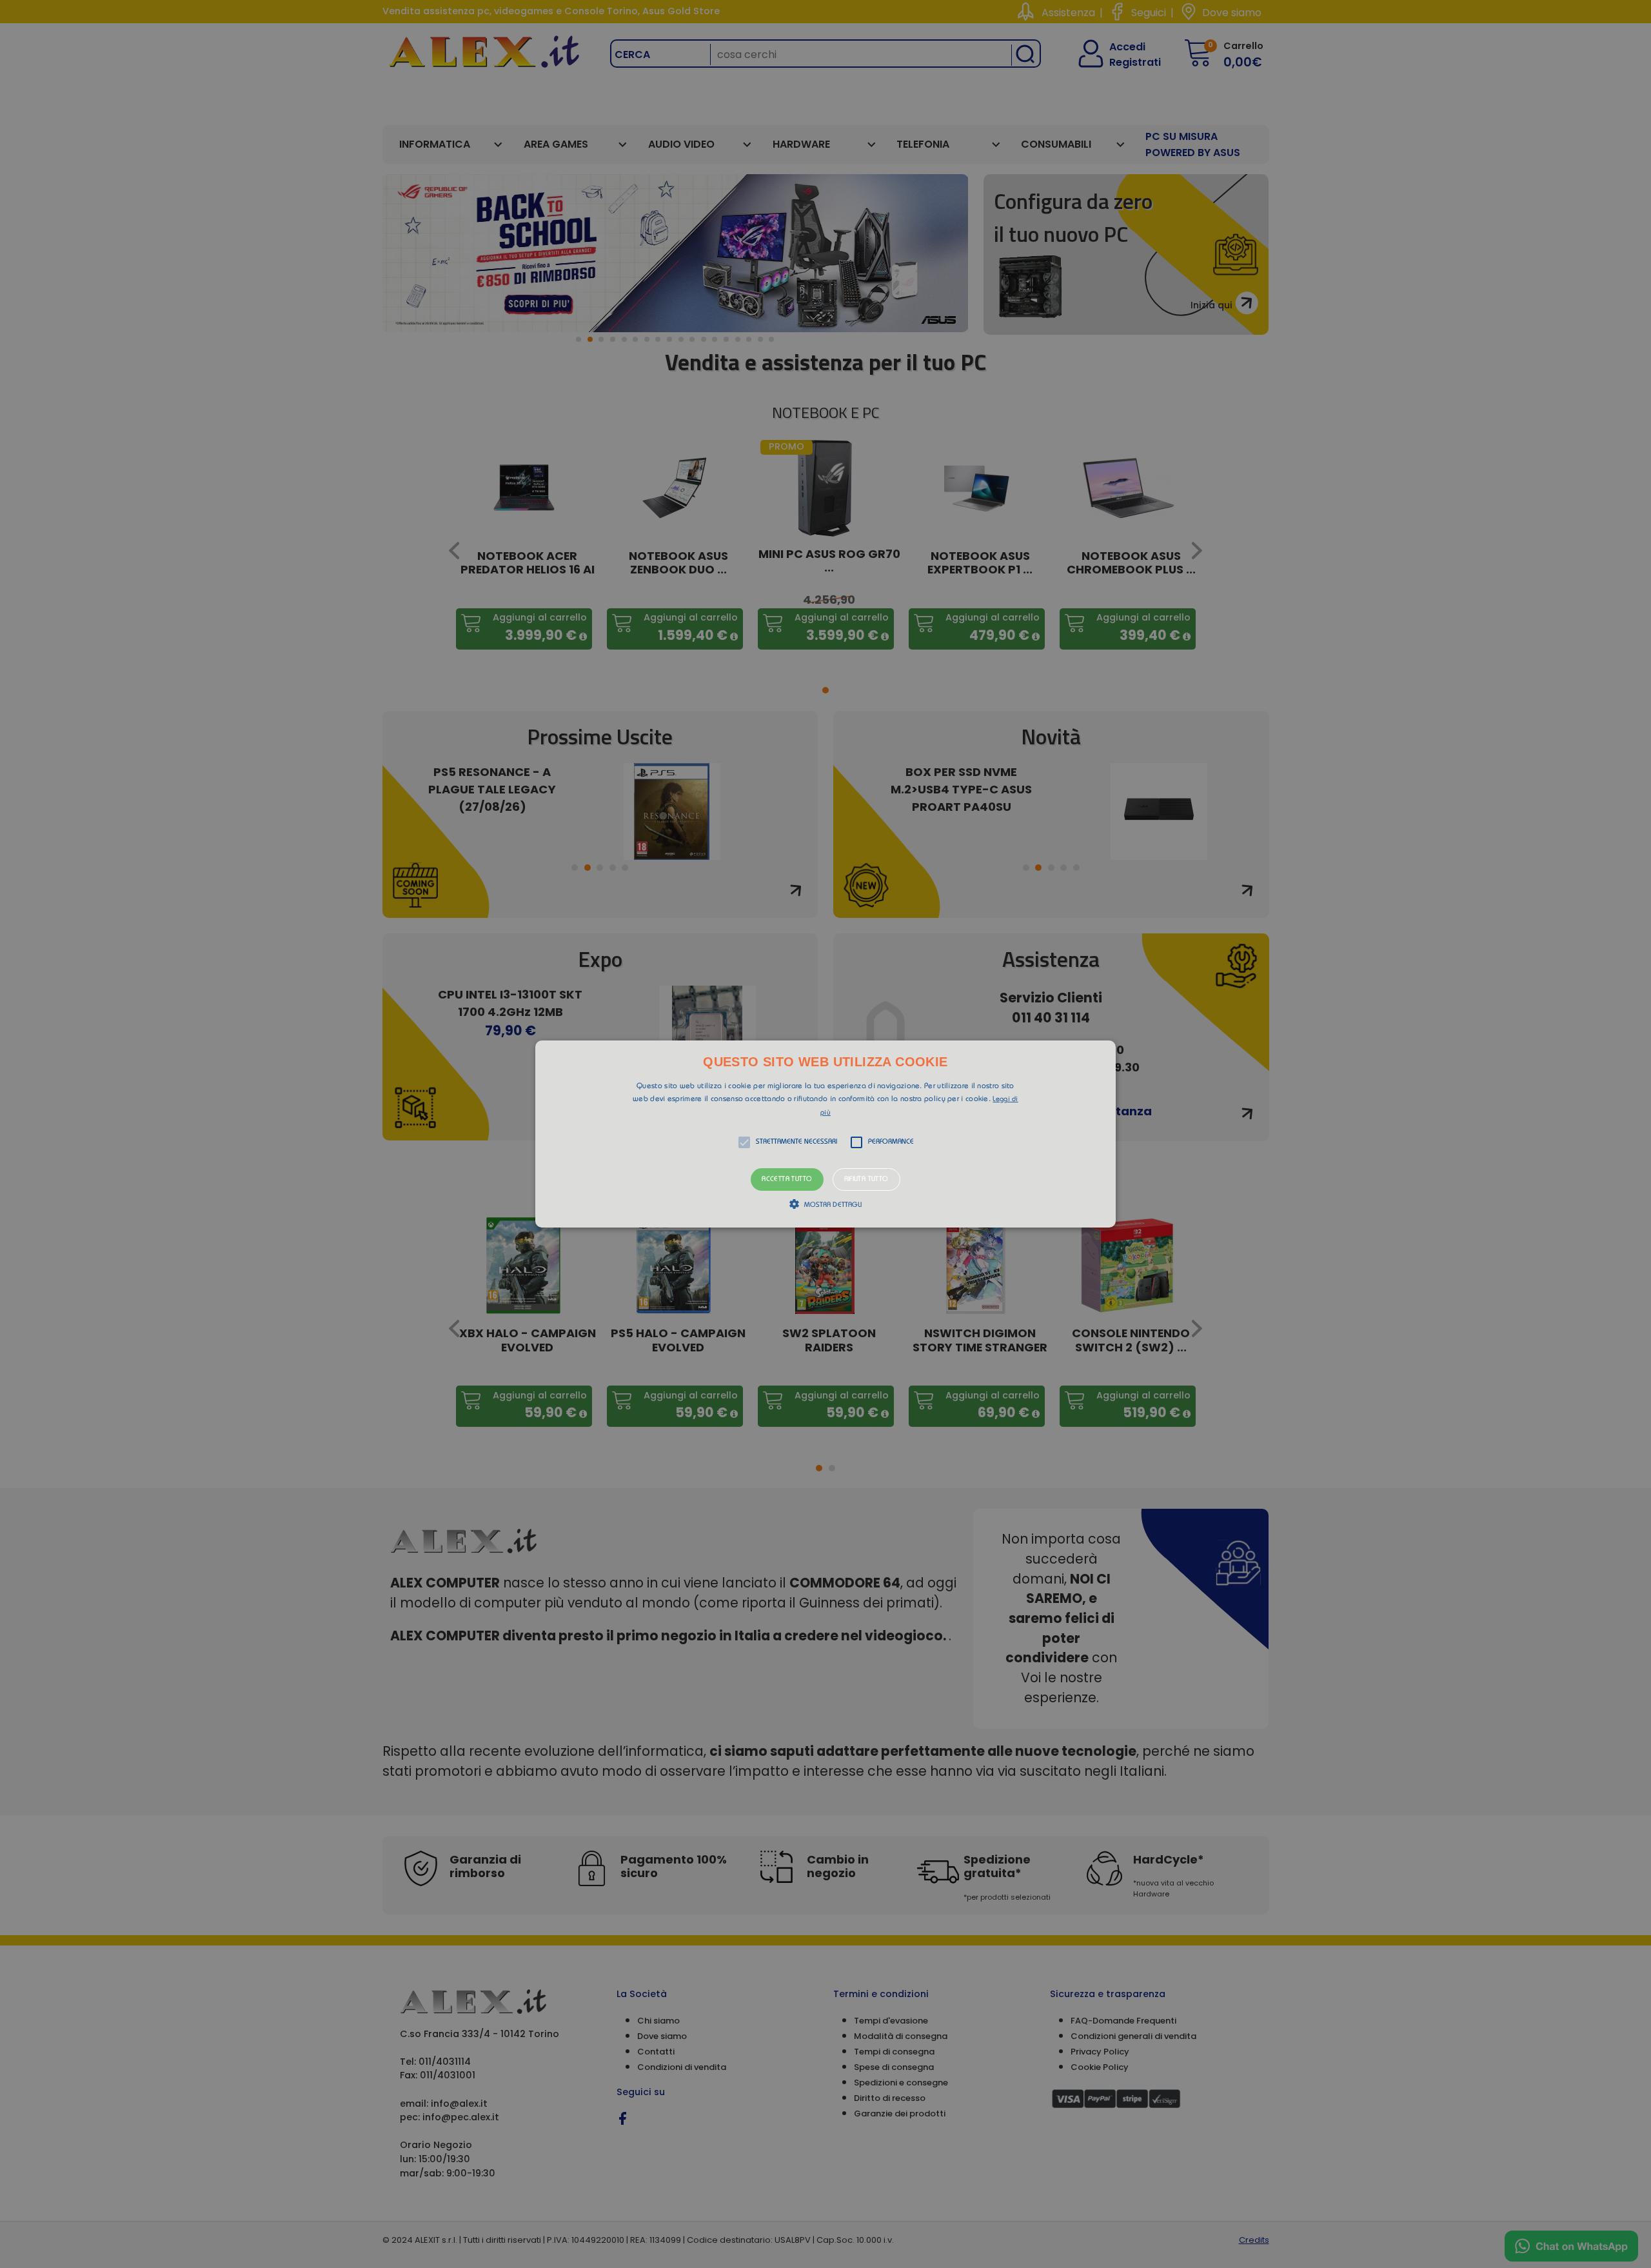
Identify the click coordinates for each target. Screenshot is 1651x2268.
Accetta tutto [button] (787, 1179)
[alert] (825, 1134)
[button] (825, 1134)
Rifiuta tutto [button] (866, 1179)
